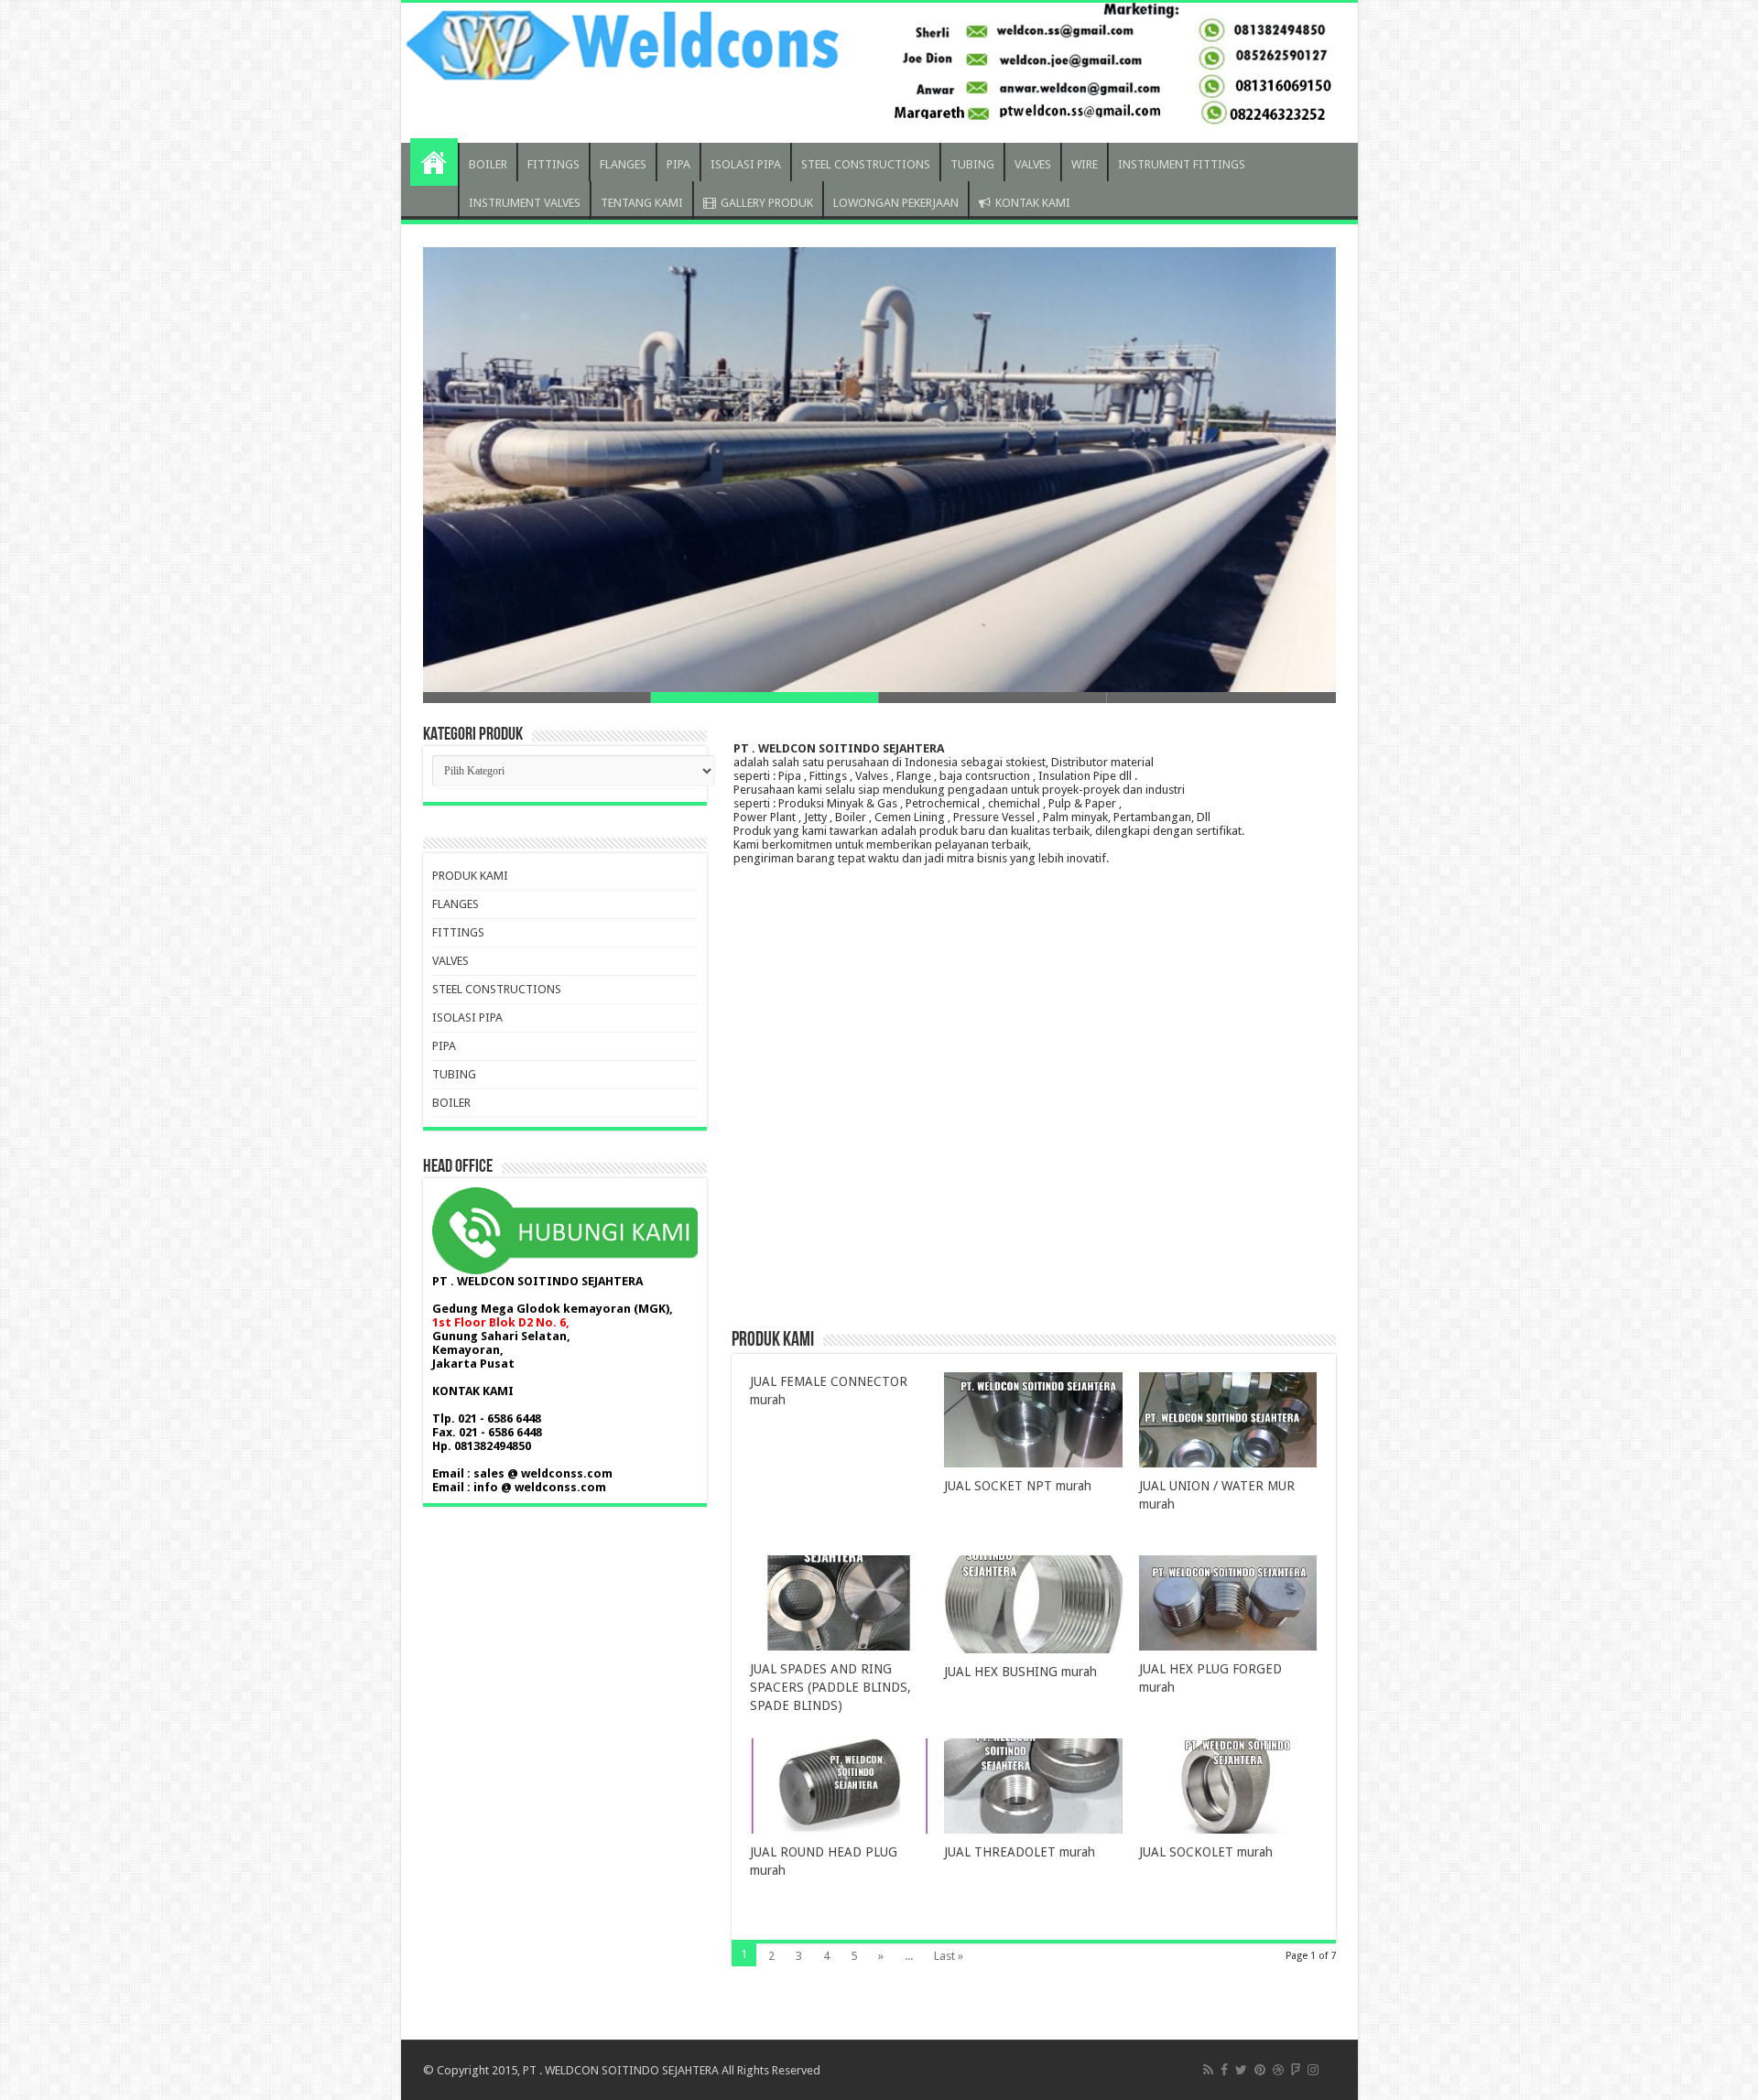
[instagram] (1313, 2070)
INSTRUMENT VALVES (525, 203)
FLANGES (623, 164)
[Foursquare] (1296, 2070)
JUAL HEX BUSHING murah (1020, 1672)
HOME (434, 162)
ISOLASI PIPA (746, 164)
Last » (949, 1956)
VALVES (1033, 164)
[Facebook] (1224, 2070)
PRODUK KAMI (470, 876)
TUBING (972, 164)
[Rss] (1208, 2070)
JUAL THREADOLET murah (1020, 1852)
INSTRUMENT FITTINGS (1182, 164)
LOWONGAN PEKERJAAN (896, 203)
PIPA (678, 164)
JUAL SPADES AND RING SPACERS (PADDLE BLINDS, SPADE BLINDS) (830, 1687)
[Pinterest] (1260, 2070)
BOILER (488, 164)
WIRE (1085, 164)
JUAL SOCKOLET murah (1206, 1852)
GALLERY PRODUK (767, 203)
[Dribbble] (1278, 2070)
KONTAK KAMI (1033, 203)
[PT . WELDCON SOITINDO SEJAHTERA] (879, 73)
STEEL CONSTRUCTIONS (866, 164)
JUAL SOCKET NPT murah (1018, 1486)
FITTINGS (553, 164)
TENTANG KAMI (642, 203)
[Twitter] (1241, 2070)
